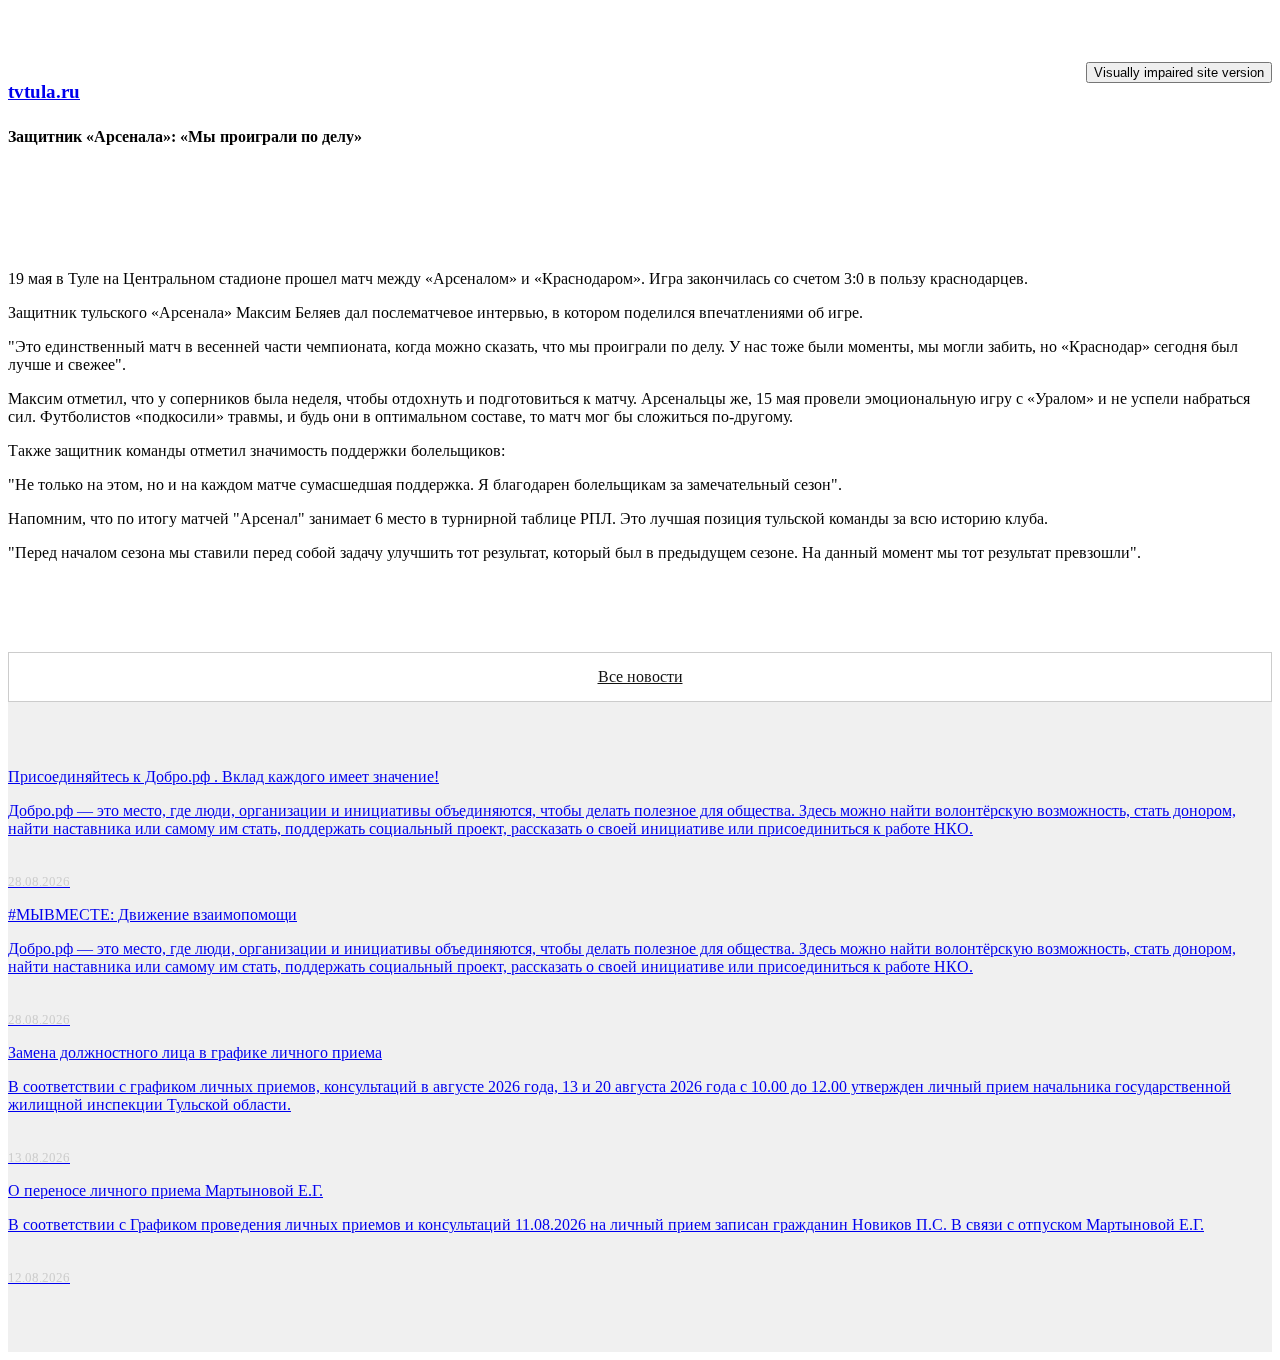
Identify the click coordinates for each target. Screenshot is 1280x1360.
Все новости (640, 676)
